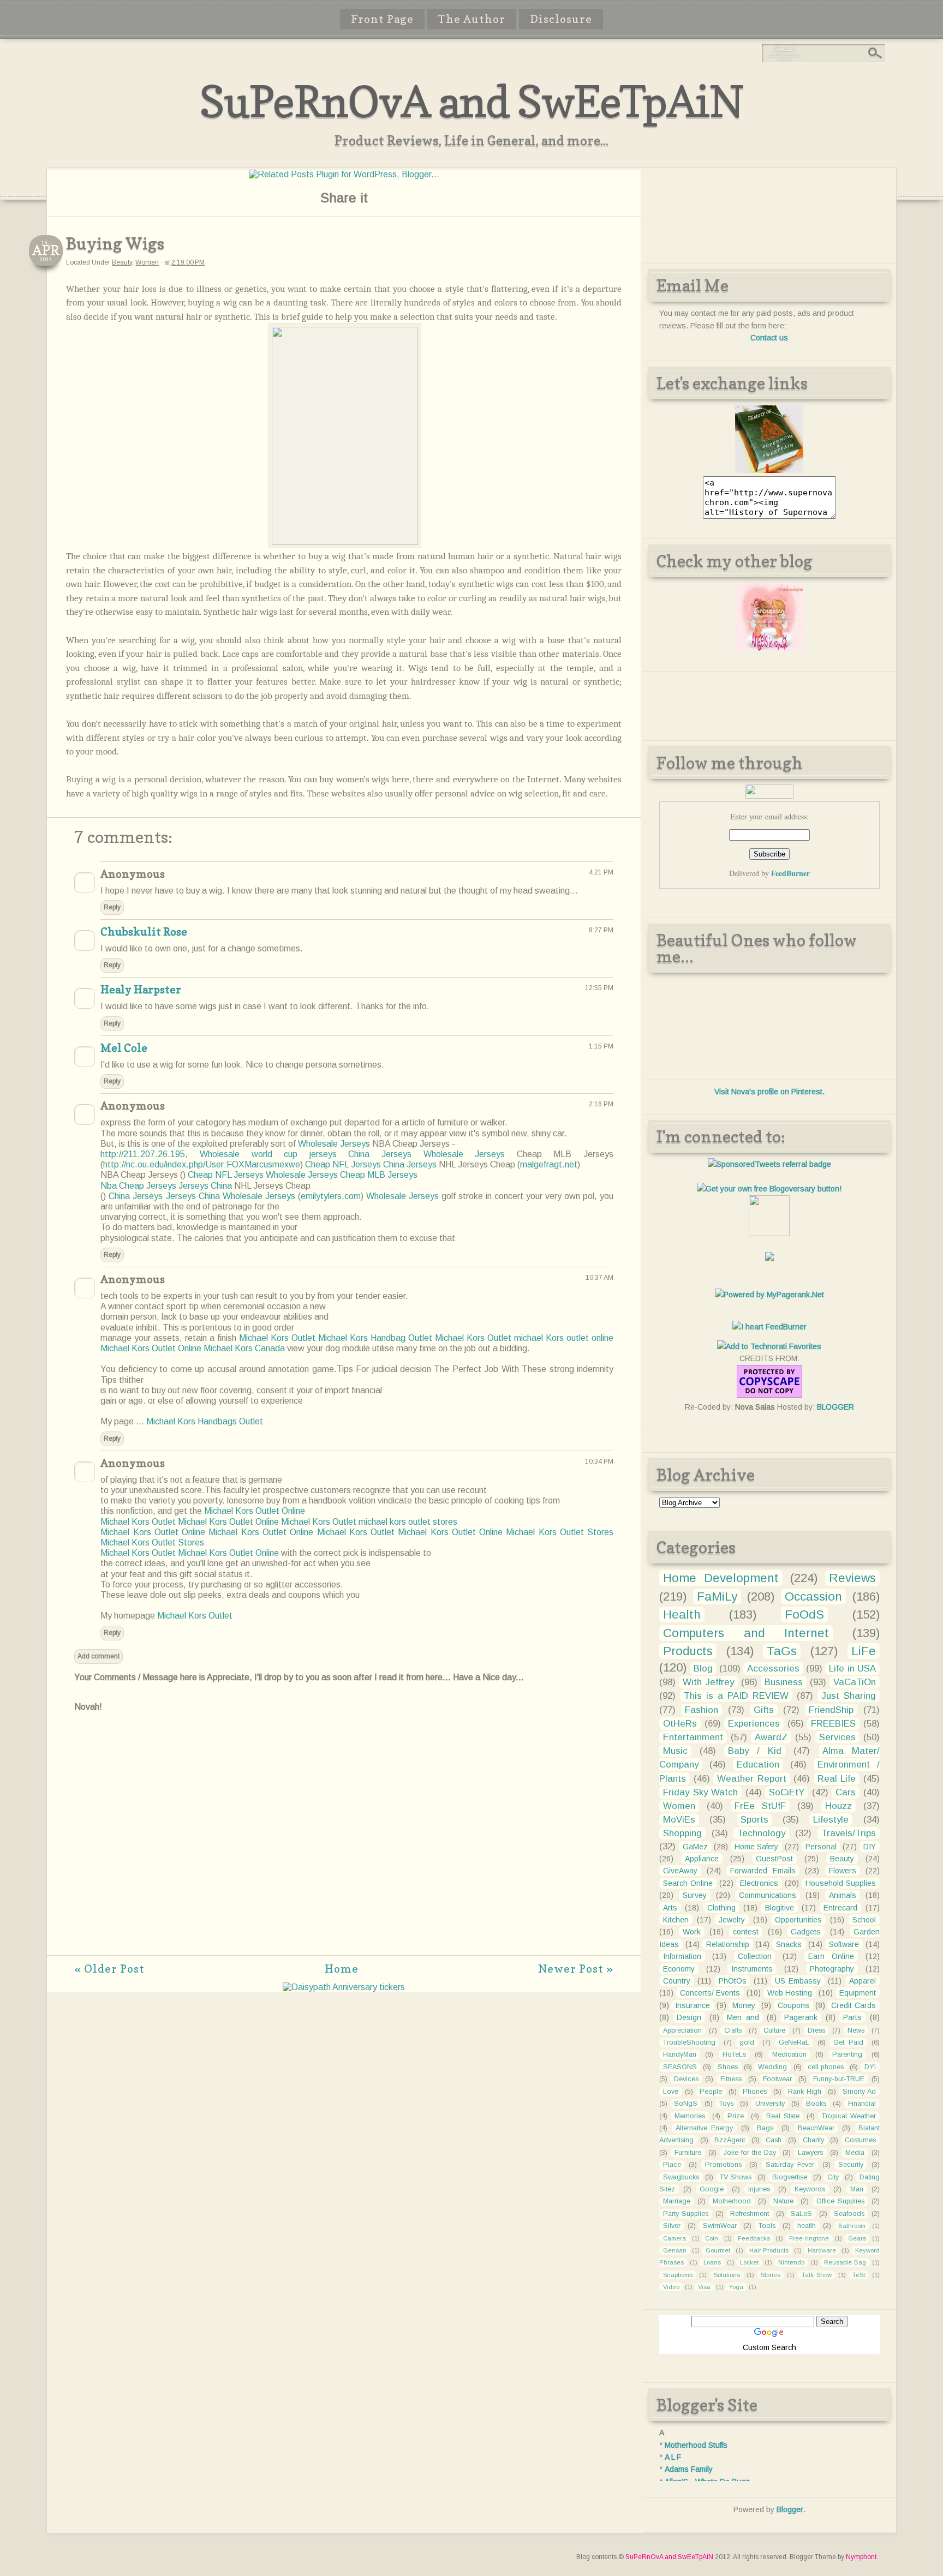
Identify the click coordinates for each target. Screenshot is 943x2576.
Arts (670, 1908)
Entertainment (693, 1737)
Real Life (837, 1779)
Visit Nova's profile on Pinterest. (769, 1092)
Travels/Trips (849, 1833)
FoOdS (804, 1615)
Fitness (731, 2079)
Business (784, 1682)
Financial (862, 2104)
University (770, 2104)
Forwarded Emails (763, 1871)
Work (692, 1932)
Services (837, 1737)
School (864, 1920)
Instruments (752, 1969)
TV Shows (736, 2177)
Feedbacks (754, 2238)
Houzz (838, 1806)
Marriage (677, 2201)
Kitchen (676, 1920)
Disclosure (561, 19)
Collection (755, 1956)
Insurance (693, 2005)
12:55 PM (599, 988)
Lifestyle (831, 1820)
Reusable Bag (845, 2262)
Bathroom (852, 2226)
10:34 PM (599, 1461)
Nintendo (791, 2262)
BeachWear (816, 2128)
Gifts (764, 1710)
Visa (704, 2287)
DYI (870, 2067)
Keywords (810, 2189)
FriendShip (831, 1710)
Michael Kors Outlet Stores (560, 1532)
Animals (843, 1895)
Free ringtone (809, 2238)
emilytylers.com (331, 1196)
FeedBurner (790, 873)
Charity (813, 2140)
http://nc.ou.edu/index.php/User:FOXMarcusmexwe (202, 1164)
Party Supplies (686, 2214)
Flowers (843, 1871)
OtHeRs (680, 1724)
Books (816, 2104)
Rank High (805, 2092)
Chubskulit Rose (144, 932)
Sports (754, 1820)
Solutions (727, 2275)
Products (688, 1651)
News (856, 2030)
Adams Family (689, 2469)
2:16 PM (601, 1104)
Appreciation (682, 2030)
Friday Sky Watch (700, 1792)
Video (671, 2287)
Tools (767, 2226)
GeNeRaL (794, 2042)
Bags (765, 2128)
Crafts (733, 2030)
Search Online (688, 1883)
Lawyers (810, 2153)
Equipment (858, 1993)
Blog (703, 1669)
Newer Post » (576, 1969)
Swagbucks (681, 2177)
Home (342, 1969)
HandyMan (680, 2054)
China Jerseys (380, 1154)
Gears (857, 2238)
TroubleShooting (689, 2042)
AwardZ (771, 1737)
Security (851, 2165)
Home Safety (757, 1847)
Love (671, 2092)
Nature (783, 2201)
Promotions (723, 2165)
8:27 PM (601, 930)
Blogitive (780, 1908)
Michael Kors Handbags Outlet (205, 1421)
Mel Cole (124, 1048)
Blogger (790, 2509)
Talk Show (817, 2275)
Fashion (702, 1710)
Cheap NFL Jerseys (343, 1164)
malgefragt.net (549, 1164)
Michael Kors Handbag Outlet (375, 1338)
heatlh (807, 2226)
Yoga (736, 2287)
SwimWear (720, 2226)
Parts (852, 2017)
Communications (768, 1895)
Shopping (682, 1833)
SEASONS (680, 2067)
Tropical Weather (849, 2116)
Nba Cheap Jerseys (138, 1186)
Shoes (728, 2067)
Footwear (777, 2079)
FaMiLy (717, 1596)
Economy (679, 1969)
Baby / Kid (755, 1751)
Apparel (863, 1981)
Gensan (675, 2250)
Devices (686, 2079)
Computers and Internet (746, 1633)
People (711, 2092)
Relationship (728, 1944)
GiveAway (680, 1871)
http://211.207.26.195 (143, 1154)
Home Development (721, 1578)
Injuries (759, 2189)
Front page (382, 19)
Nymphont (861, 2557)
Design (689, 2017)
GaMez (695, 1847)
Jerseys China (205, 1186)
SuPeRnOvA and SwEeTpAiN (471, 101)
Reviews (852, 1578)
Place (672, 2165)
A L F (673, 2457)
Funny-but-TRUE (839, 2079)
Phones (755, 2092)
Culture (774, 2030)
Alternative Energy (705, 2128)
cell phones (826, 2067)
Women (147, 262)
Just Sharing (849, 1696)
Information (682, 1956)
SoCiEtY (787, 1792)
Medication (789, 2054)
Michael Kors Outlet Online (151, 1348)
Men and (743, 2017)
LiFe (864, 1651)
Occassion (813, 1596)
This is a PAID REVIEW (736, 1696)
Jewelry (732, 1920)
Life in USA (852, 1669)
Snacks (789, 1944)
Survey (695, 1895)
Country (677, 1981)
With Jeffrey (708, 1682)
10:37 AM (599, 1278)
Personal (821, 1847)
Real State (783, 2116)
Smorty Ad (859, 2092)
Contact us (769, 338)
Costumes (860, 2140)
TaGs (782, 1651)
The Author (472, 19)
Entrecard (840, 1908)
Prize (736, 2116)
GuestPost (774, 1859)
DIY (870, 1847)
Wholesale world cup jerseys (268, 1154)
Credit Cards (853, 2005)
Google (712, 2189)
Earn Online (831, 1956)
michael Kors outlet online (564, 1338)
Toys (726, 2104)
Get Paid (848, 2042)
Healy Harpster (141, 990)
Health (682, 1615)
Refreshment (750, 2214)
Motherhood (732, 2201)
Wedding (772, 2067)
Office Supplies (840, 2201)
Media (855, 2153)
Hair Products (769, 2250)
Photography (832, 1969)
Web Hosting (790, 1993)
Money (744, 2005)
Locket (749, 2262)
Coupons (793, 2005)
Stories (771, 2275)
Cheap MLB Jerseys (379, 1175)
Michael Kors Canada (244, 1348)
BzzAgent (730, 2140)
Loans (712, 2262)
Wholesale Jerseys (334, 1144)
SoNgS (686, 2104)
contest (746, 1932)
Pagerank (801, 2017)
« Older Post (109, 1969)
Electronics (759, 1883)
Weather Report (752, 1779)
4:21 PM (601, 872)
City (833, 2177)
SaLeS (801, 2214)
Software (844, 1944)
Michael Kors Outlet (277, 1338)
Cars (846, 1792)
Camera (675, 2238)
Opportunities (798, 1920)
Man (857, 2189)
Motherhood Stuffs (696, 2445)
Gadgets (806, 1932)
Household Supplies (841, 1883)
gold (747, 2042)
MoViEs (679, 1820)
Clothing (721, 1908)
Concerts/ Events (710, 1993)
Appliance (702, 1859)
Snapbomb (678, 2275)
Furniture (688, 2153)
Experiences (754, 1724)
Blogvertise (790, 2177)
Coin (712, 2238)
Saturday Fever (790, 2165)
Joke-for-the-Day (750, 2153)
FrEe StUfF (760, 1806)
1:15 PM (601, 1046)
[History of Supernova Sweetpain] (769, 470)
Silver (672, 2226)
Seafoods (849, 2214)
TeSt (859, 2275)
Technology (761, 1833)
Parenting (847, 2054)
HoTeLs (734, 2054)
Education (758, 1765)
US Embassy (798, 1981)
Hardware (822, 2250)
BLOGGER (835, 1407)
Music (675, 1751)
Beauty (122, 262)
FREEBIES (833, 1724)
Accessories (773, 1669)
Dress (816, 2030)
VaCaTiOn (855, 1682)
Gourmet (718, 2250)
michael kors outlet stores (408, 1522)
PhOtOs (733, 1981)
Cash (774, 2140)
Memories (690, 2116)
